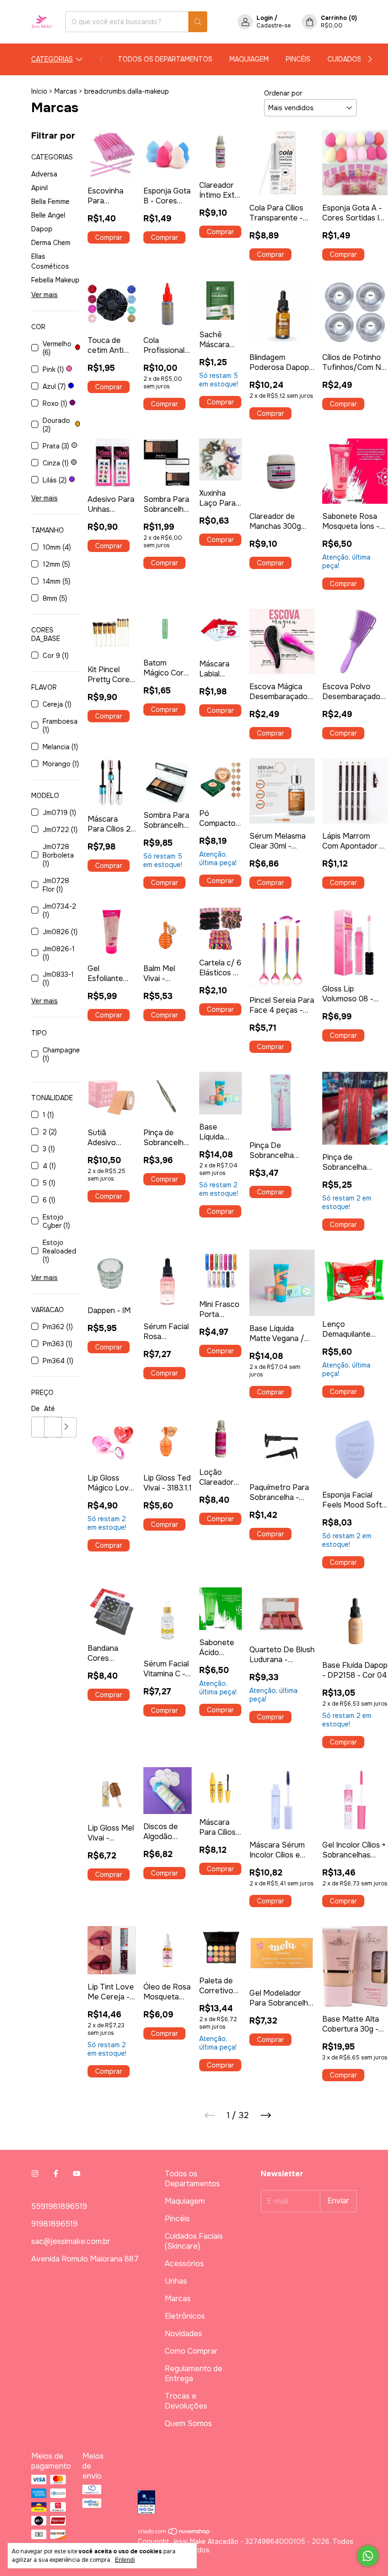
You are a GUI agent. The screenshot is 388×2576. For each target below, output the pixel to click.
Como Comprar (191, 2351)
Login (265, 18)
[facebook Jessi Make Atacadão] (56, 2174)
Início (39, 91)
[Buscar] (198, 22)
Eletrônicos (185, 2316)
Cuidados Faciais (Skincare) (194, 2241)
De (35, 1409)
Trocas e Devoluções (186, 2401)
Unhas (176, 2281)
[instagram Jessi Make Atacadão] (35, 2174)
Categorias (52, 59)
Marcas (66, 91)
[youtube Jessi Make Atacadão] (77, 2174)
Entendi (125, 2560)
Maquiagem (249, 59)
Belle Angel (48, 215)
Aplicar (66, 1427)
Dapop (42, 229)
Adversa (44, 174)
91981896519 (54, 2224)
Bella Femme (50, 202)
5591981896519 (59, 2206)
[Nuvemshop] (174, 2533)
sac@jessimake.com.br (71, 2241)
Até (49, 1409)
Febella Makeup (55, 280)
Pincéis (298, 59)
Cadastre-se (273, 26)
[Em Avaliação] (247, 2503)
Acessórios (184, 2264)
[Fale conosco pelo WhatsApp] (368, 2556)
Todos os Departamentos (165, 59)
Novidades (183, 2334)
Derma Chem (51, 243)
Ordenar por (283, 93)
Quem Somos (188, 2423)
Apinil (40, 188)
